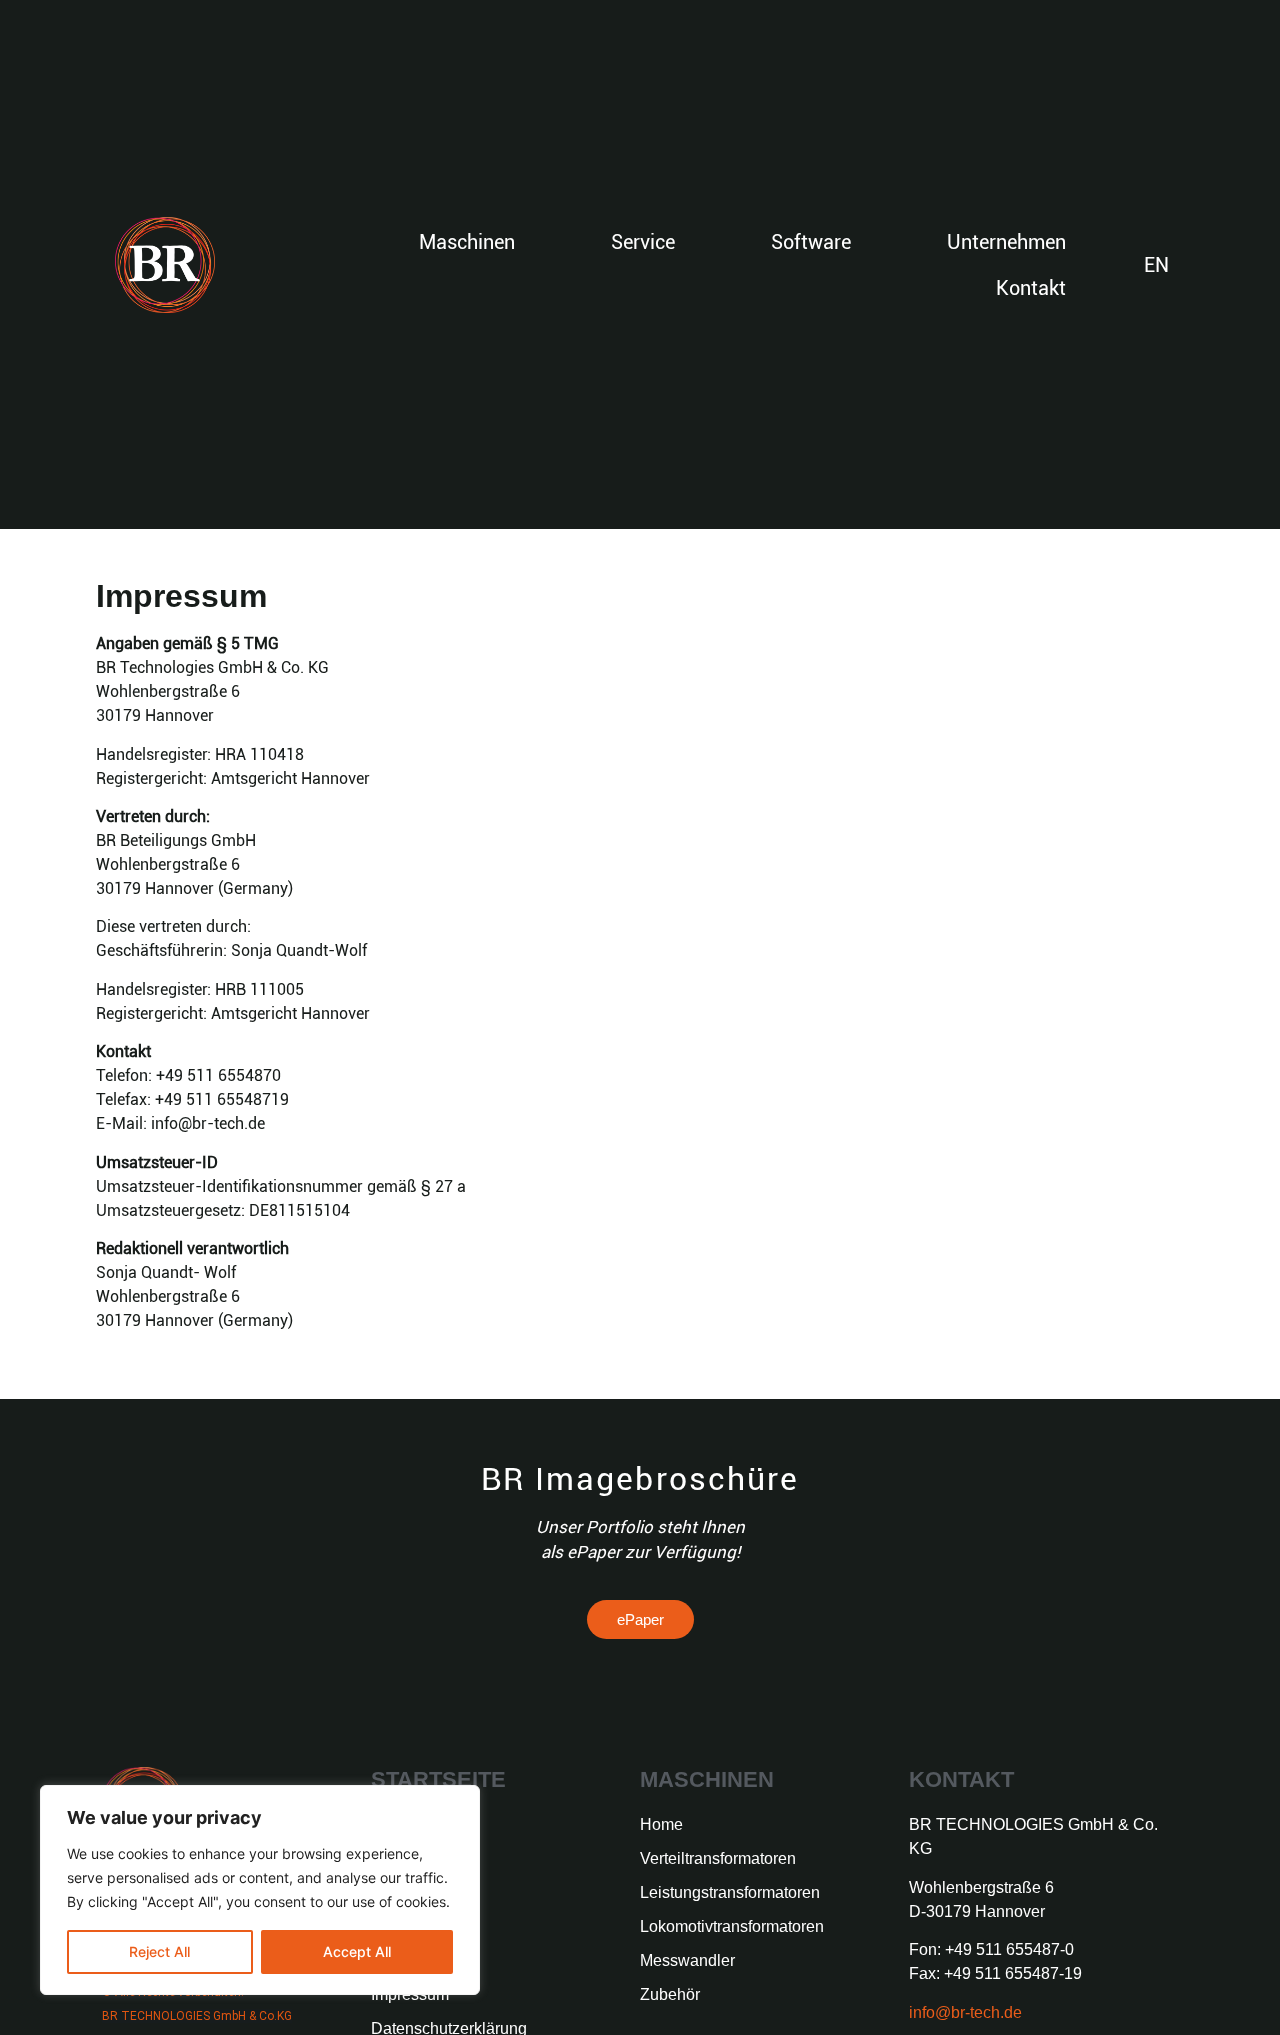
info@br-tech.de (965, 2012)
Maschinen (467, 242)
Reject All (159, 1951)
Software (811, 242)
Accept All (357, 1951)
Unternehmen (1006, 242)
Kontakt (1031, 288)
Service (643, 242)
